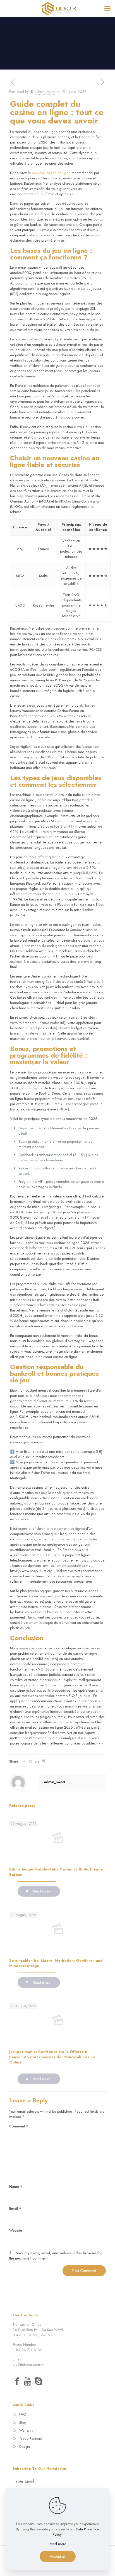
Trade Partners (30, 2438)
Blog (23, 2422)
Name (16, 2187)
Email (15, 2208)
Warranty (26, 2430)
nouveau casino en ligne (51, 173)
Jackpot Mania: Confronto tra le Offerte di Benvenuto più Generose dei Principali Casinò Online (52, 2057)
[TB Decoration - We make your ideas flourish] (60, 8)
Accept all (58, 2556)
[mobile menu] (107, 8)
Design (25, 2447)
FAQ (23, 2414)
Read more (57, 2544)
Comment (19, 2126)
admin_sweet (45, 92)
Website (16, 2230)
